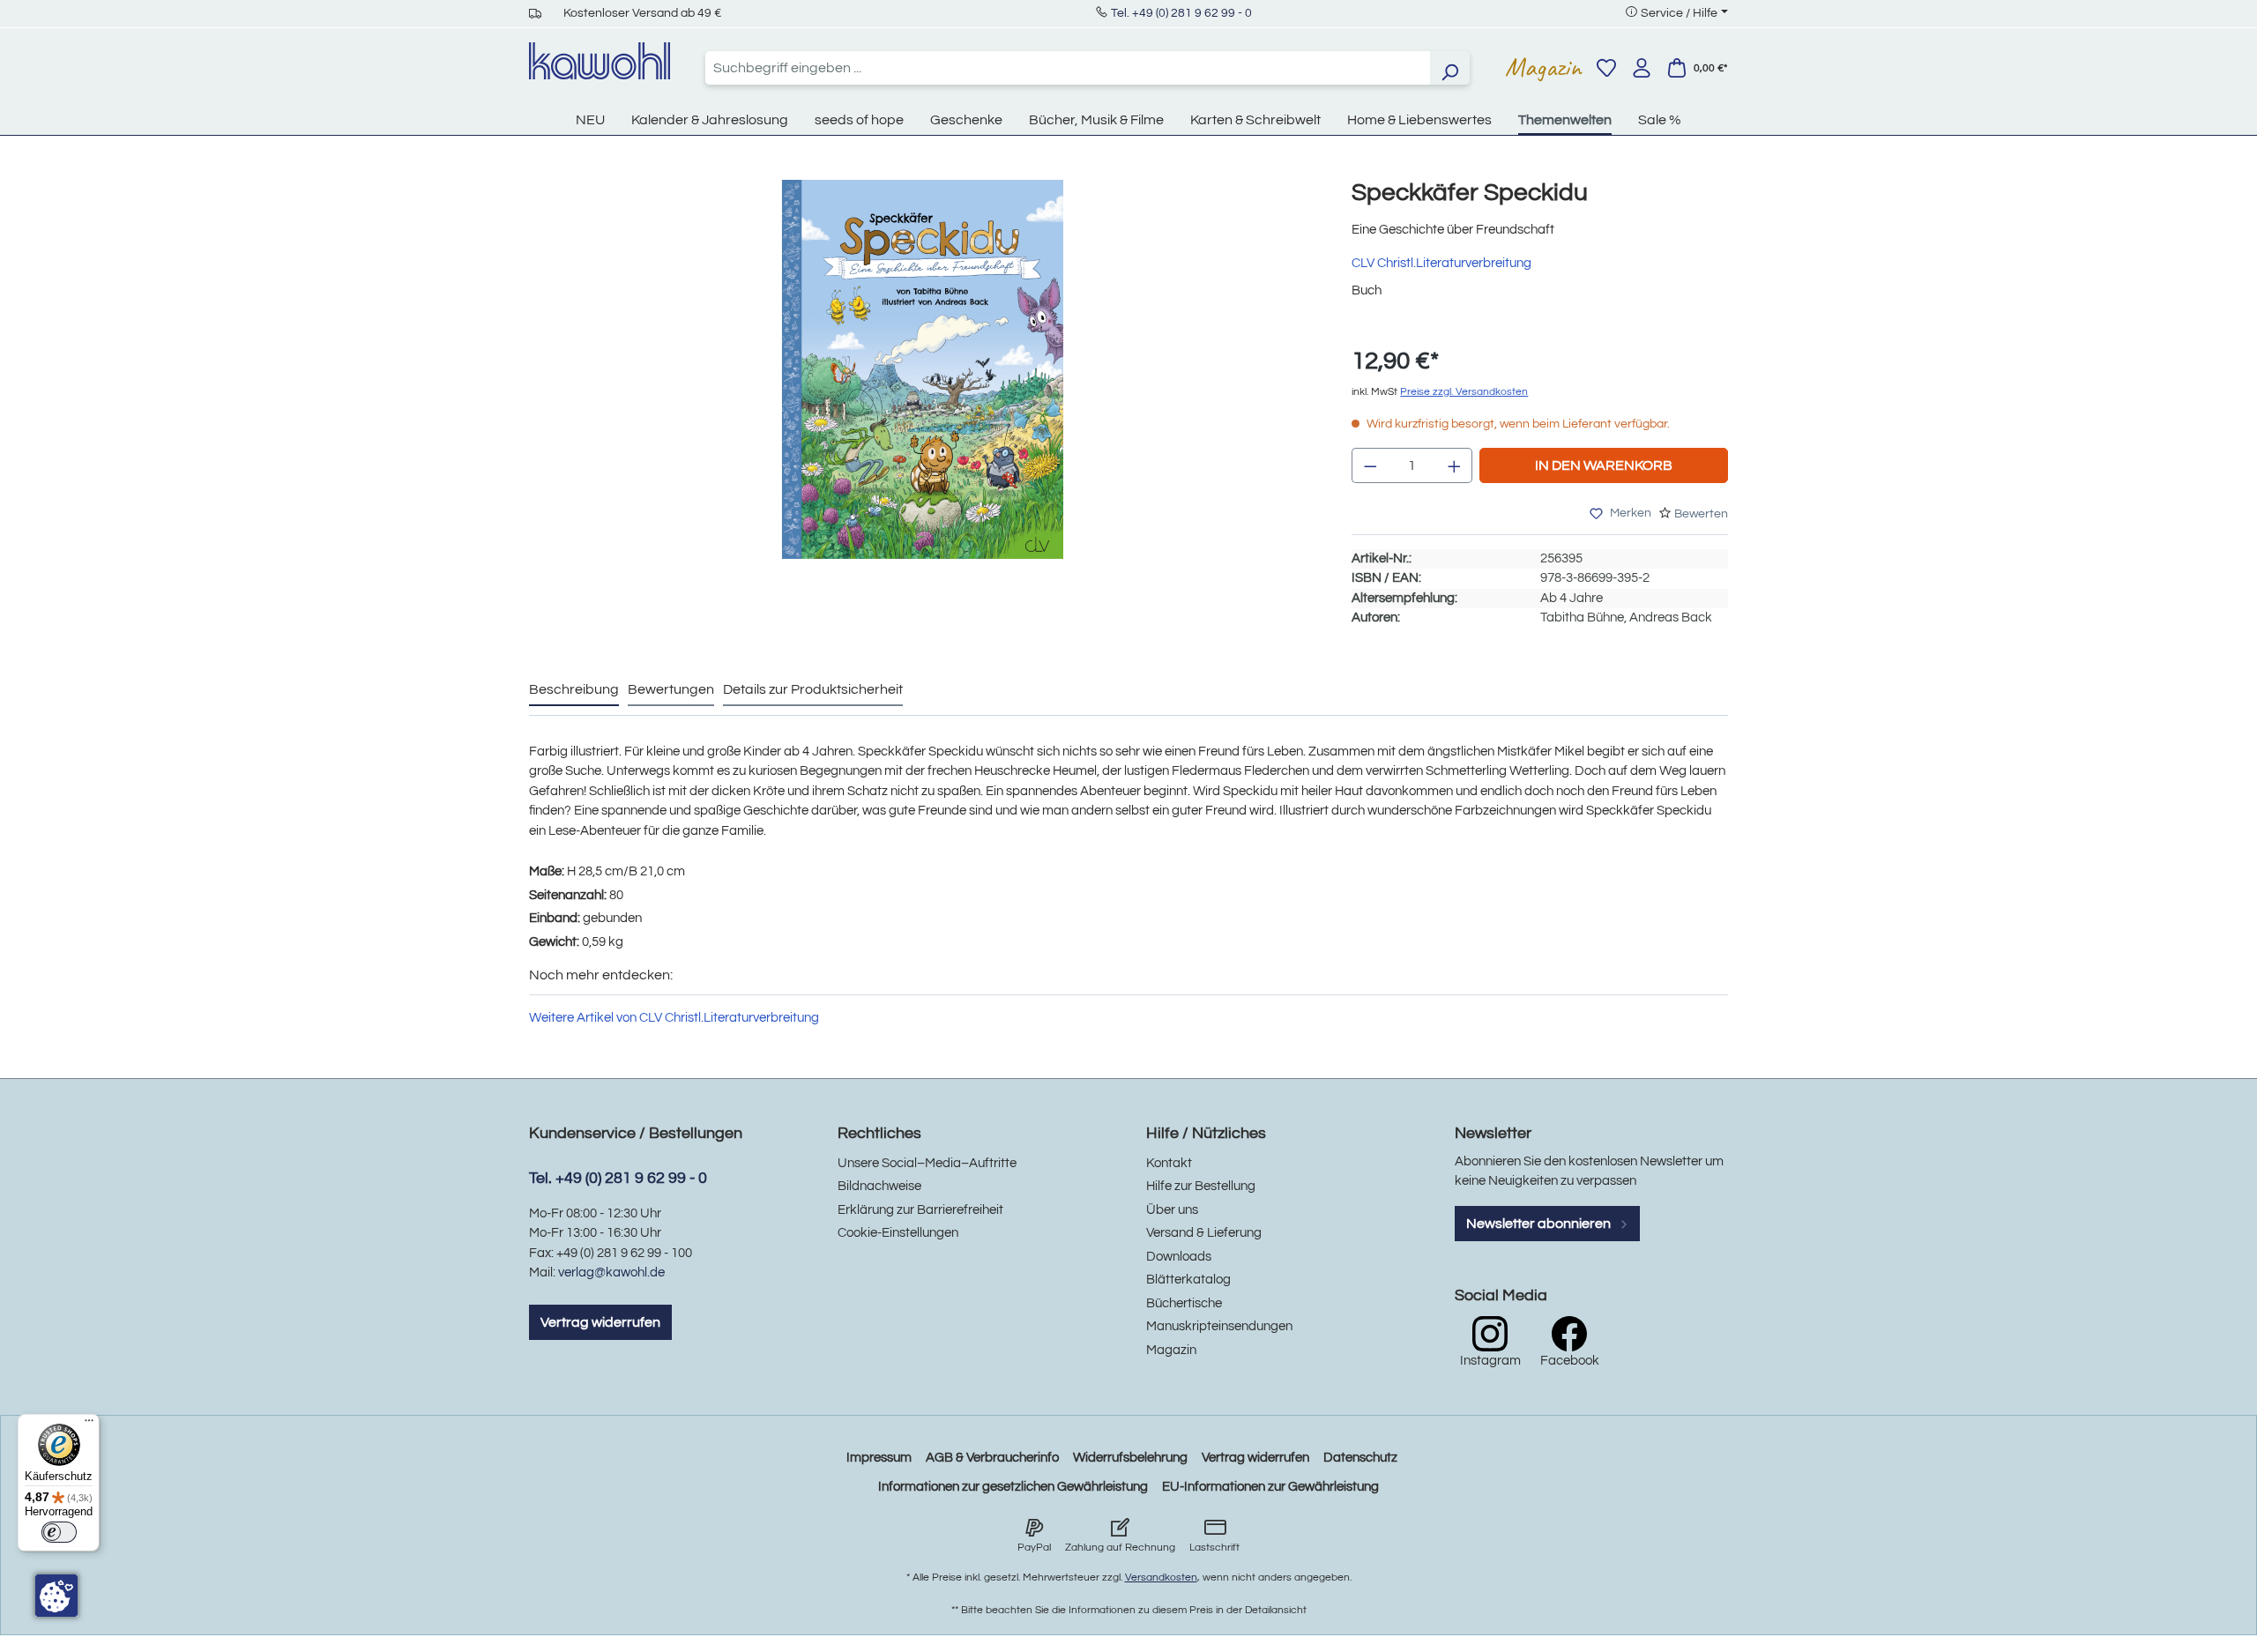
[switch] (59, 1532)
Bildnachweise (879, 1186)
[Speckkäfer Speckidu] (923, 369)
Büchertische (1184, 1303)
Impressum (879, 1458)
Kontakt (1169, 1163)
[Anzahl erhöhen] (1455, 465)
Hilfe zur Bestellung (1201, 1186)
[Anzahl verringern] (1370, 465)
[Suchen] (1449, 68)
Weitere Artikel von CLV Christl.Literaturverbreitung (674, 1018)
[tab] (574, 690)
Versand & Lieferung (1204, 1233)
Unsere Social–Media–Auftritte (927, 1163)
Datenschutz (1360, 1458)
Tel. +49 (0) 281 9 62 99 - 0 (1181, 13)
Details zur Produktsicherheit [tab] (813, 689)
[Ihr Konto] (1642, 68)
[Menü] (89, 1425)
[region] (923, 387)
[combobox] (1068, 68)
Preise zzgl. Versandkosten (1464, 392)
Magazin (1543, 67)
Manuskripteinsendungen (1219, 1326)
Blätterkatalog (1188, 1280)
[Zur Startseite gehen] (600, 61)
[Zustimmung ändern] (56, 1596)
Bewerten (1701, 514)
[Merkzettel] (1606, 68)
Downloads (1179, 1257)
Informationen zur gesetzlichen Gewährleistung (1013, 1487)
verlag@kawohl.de (611, 1272)
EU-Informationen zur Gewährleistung (1270, 1487)
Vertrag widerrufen (600, 1322)
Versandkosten (1161, 1578)
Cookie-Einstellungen (898, 1233)
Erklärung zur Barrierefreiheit (920, 1210)
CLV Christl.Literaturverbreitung (1441, 263)
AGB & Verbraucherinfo (992, 1458)
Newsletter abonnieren (1540, 1224)
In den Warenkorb (1604, 465)
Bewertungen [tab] (671, 689)
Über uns (1172, 1210)
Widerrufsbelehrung (1130, 1458)
